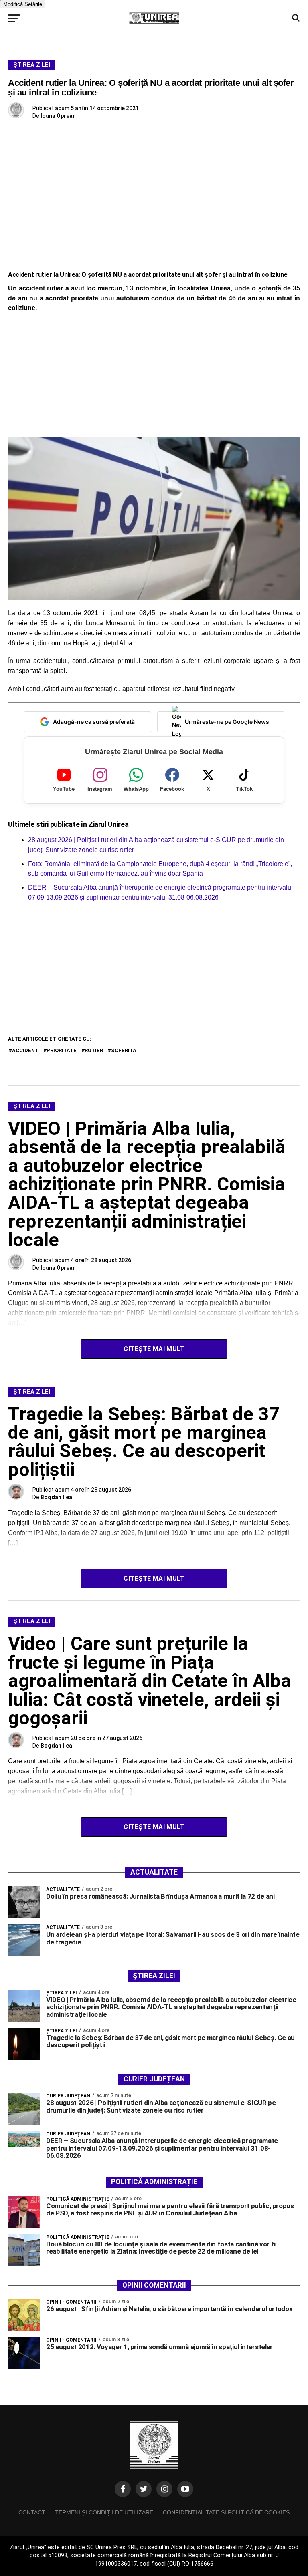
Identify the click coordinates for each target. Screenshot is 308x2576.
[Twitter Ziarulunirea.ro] (144, 2489)
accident (25, 1050)
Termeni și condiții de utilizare (104, 2512)
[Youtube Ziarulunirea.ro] (185, 2489)
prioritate (62, 1050)
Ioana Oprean (58, 116)
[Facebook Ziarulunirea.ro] (123, 2489)
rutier (94, 1050)
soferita (124, 1050)
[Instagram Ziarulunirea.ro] (164, 2489)
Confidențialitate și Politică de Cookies (226, 2512)
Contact (32, 2512)
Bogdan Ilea (56, 1497)
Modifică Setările (23, 4)
